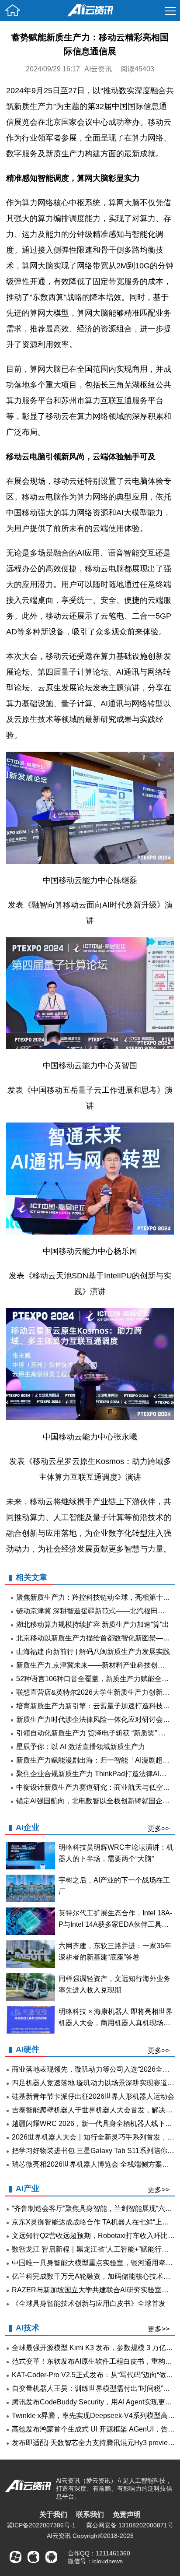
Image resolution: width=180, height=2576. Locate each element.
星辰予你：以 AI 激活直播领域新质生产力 (81, 1747)
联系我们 (90, 2514)
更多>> (159, 1828)
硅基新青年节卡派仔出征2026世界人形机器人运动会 (93, 2096)
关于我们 (53, 2514)
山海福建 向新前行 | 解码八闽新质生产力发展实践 (93, 1652)
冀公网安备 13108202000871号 (130, 2525)
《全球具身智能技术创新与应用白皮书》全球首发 (89, 2303)
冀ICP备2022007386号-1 (41, 2525)
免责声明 (127, 2514)
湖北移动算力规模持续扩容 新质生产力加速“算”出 (93, 1624)
